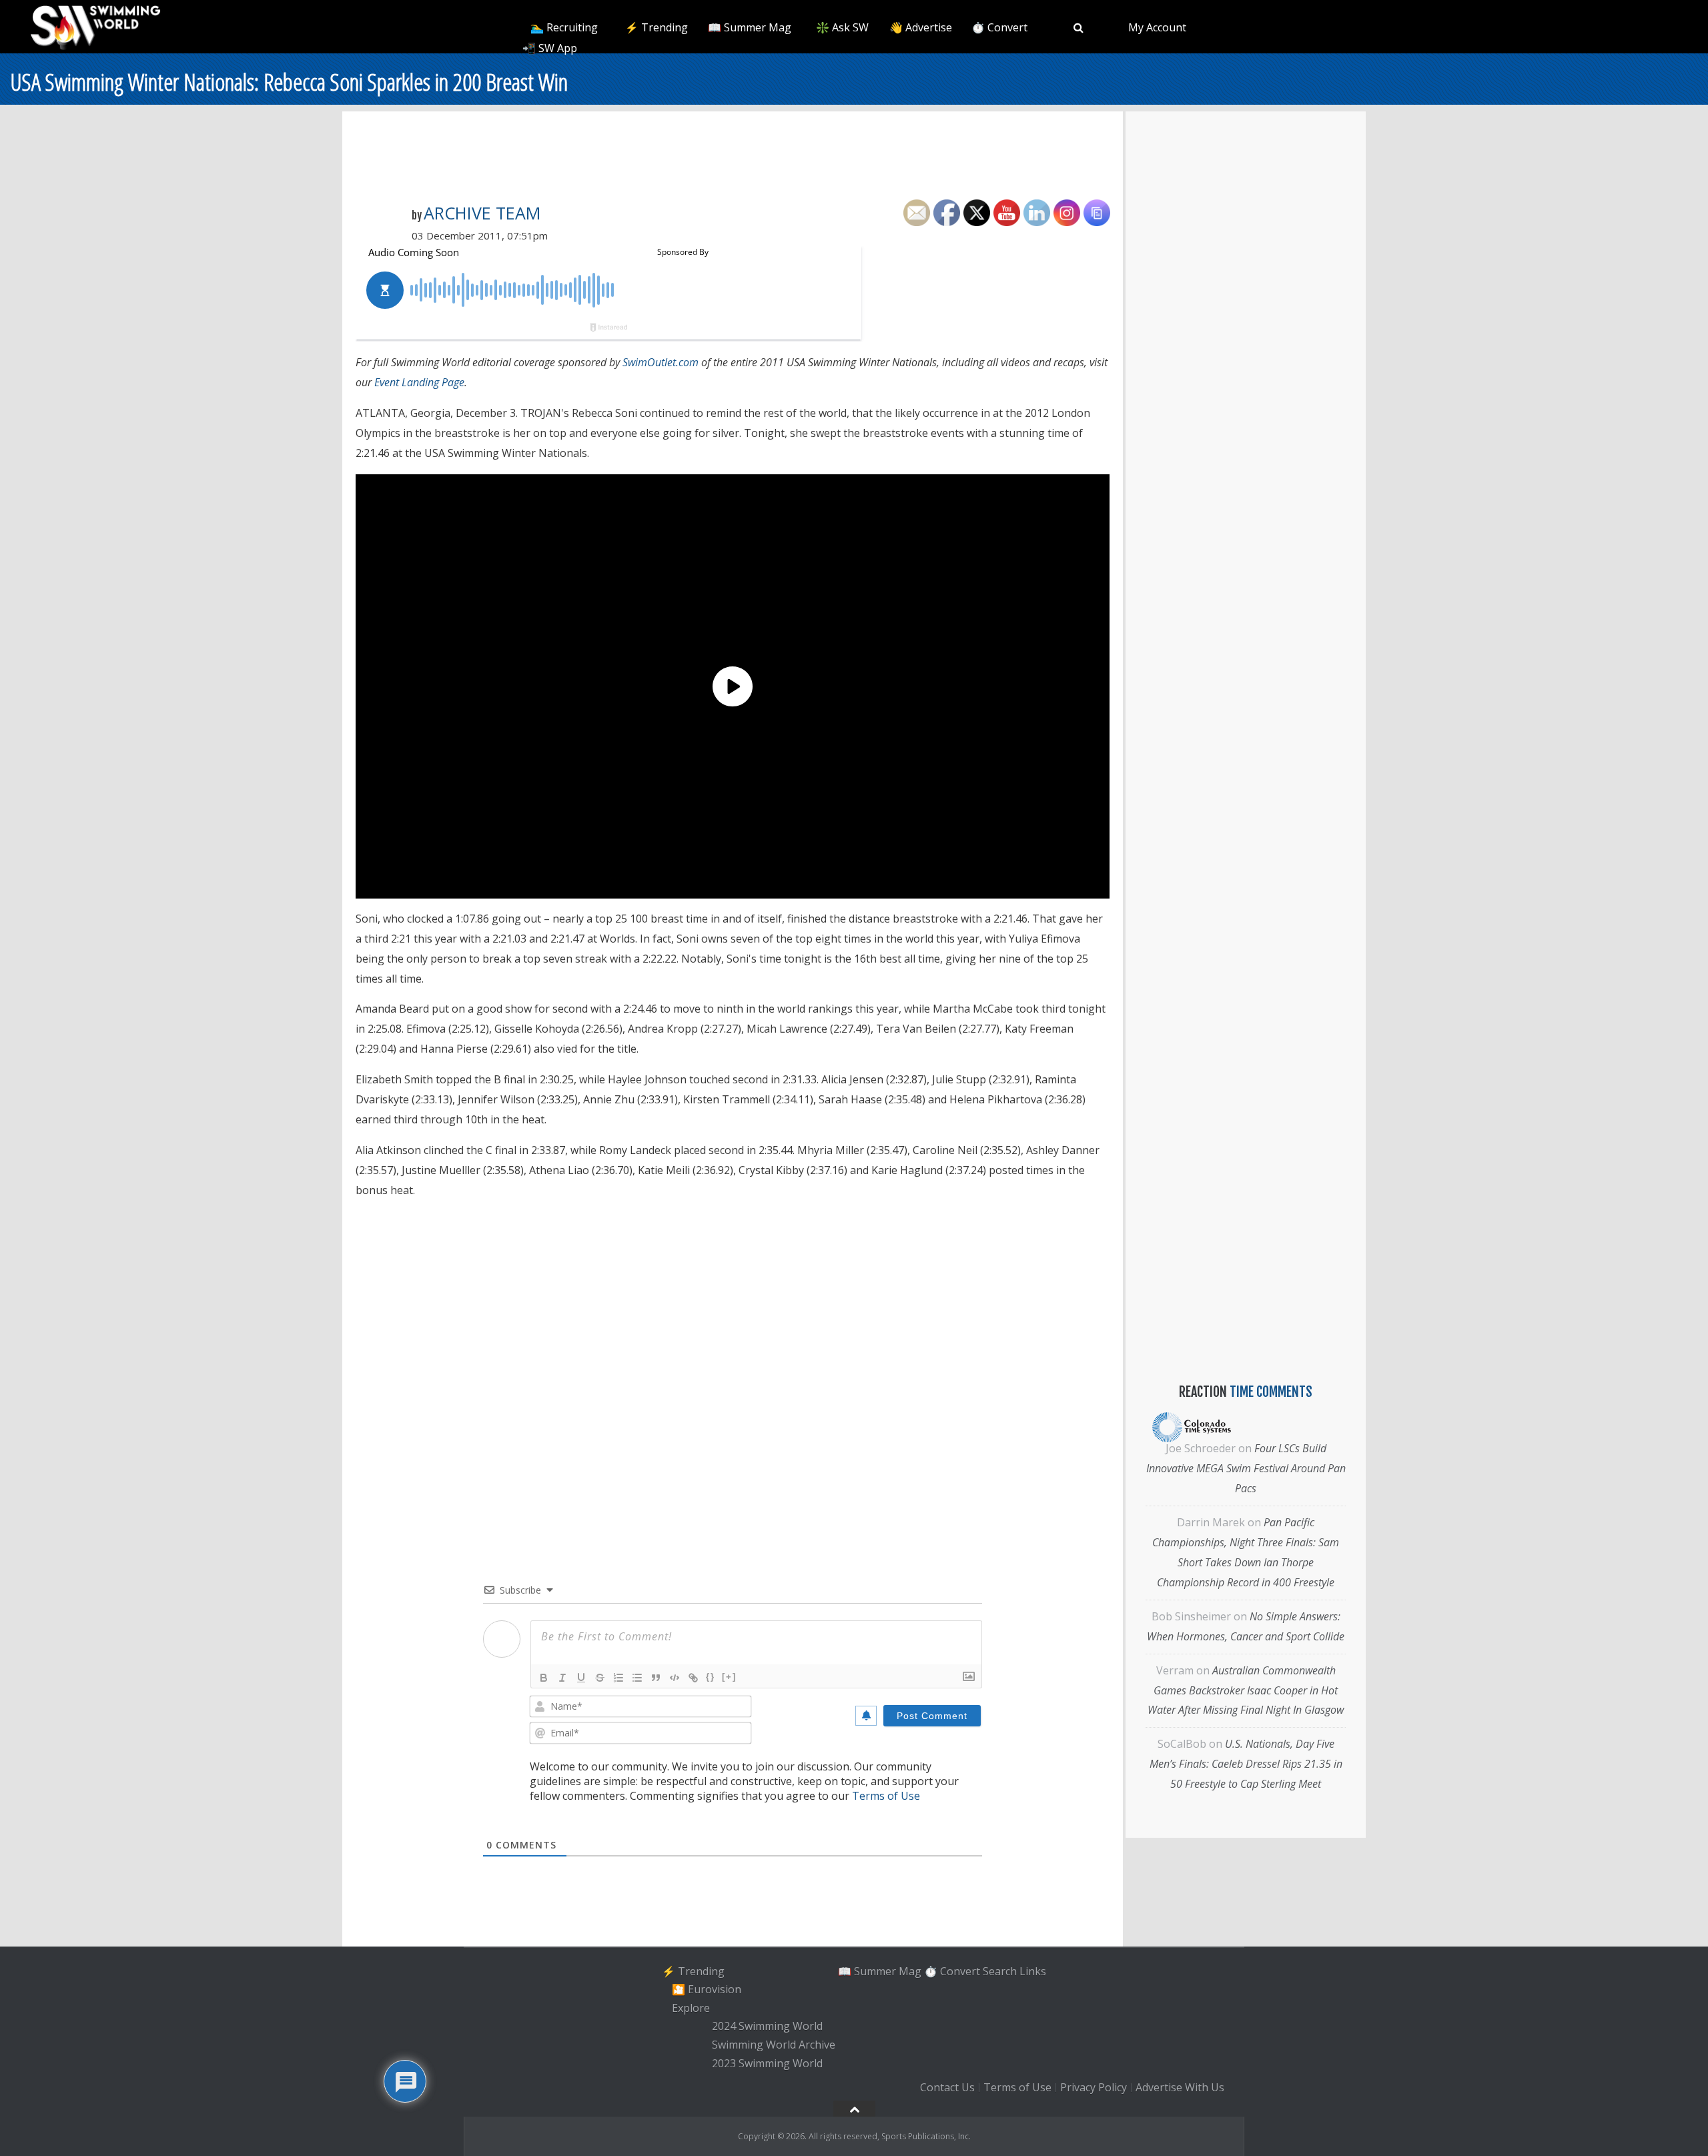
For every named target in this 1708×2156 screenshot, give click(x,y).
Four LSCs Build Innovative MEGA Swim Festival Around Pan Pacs (1246, 1468)
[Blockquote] (656, 1678)
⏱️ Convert (999, 27)
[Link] (693, 1678)
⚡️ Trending (657, 27)
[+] (729, 1677)
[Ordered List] (618, 1678)
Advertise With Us (1180, 2087)
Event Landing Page (419, 382)
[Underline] (581, 1678)
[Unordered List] (637, 1678)
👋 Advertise (921, 27)
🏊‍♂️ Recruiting (564, 27)
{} (711, 1677)
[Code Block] (675, 1678)
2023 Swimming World (767, 2063)
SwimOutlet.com (661, 362)
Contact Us (947, 2087)
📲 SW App (550, 48)
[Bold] (544, 1678)
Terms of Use (886, 1796)
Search (1000, 1971)
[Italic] (562, 1678)
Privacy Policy (1094, 2087)
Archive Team (482, 213)
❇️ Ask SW (842, 27)
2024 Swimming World (767, 2027)
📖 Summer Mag (750, 27)
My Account (1157, 27)
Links (1033, 1971)
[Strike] (600, 1678)
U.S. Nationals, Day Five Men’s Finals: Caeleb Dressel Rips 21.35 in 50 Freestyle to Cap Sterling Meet (1246, 1764)
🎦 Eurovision (707, 1989)
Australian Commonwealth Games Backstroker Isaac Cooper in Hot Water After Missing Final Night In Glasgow (1246, 1690)
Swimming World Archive (774, 2045)
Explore (691, 2008)
